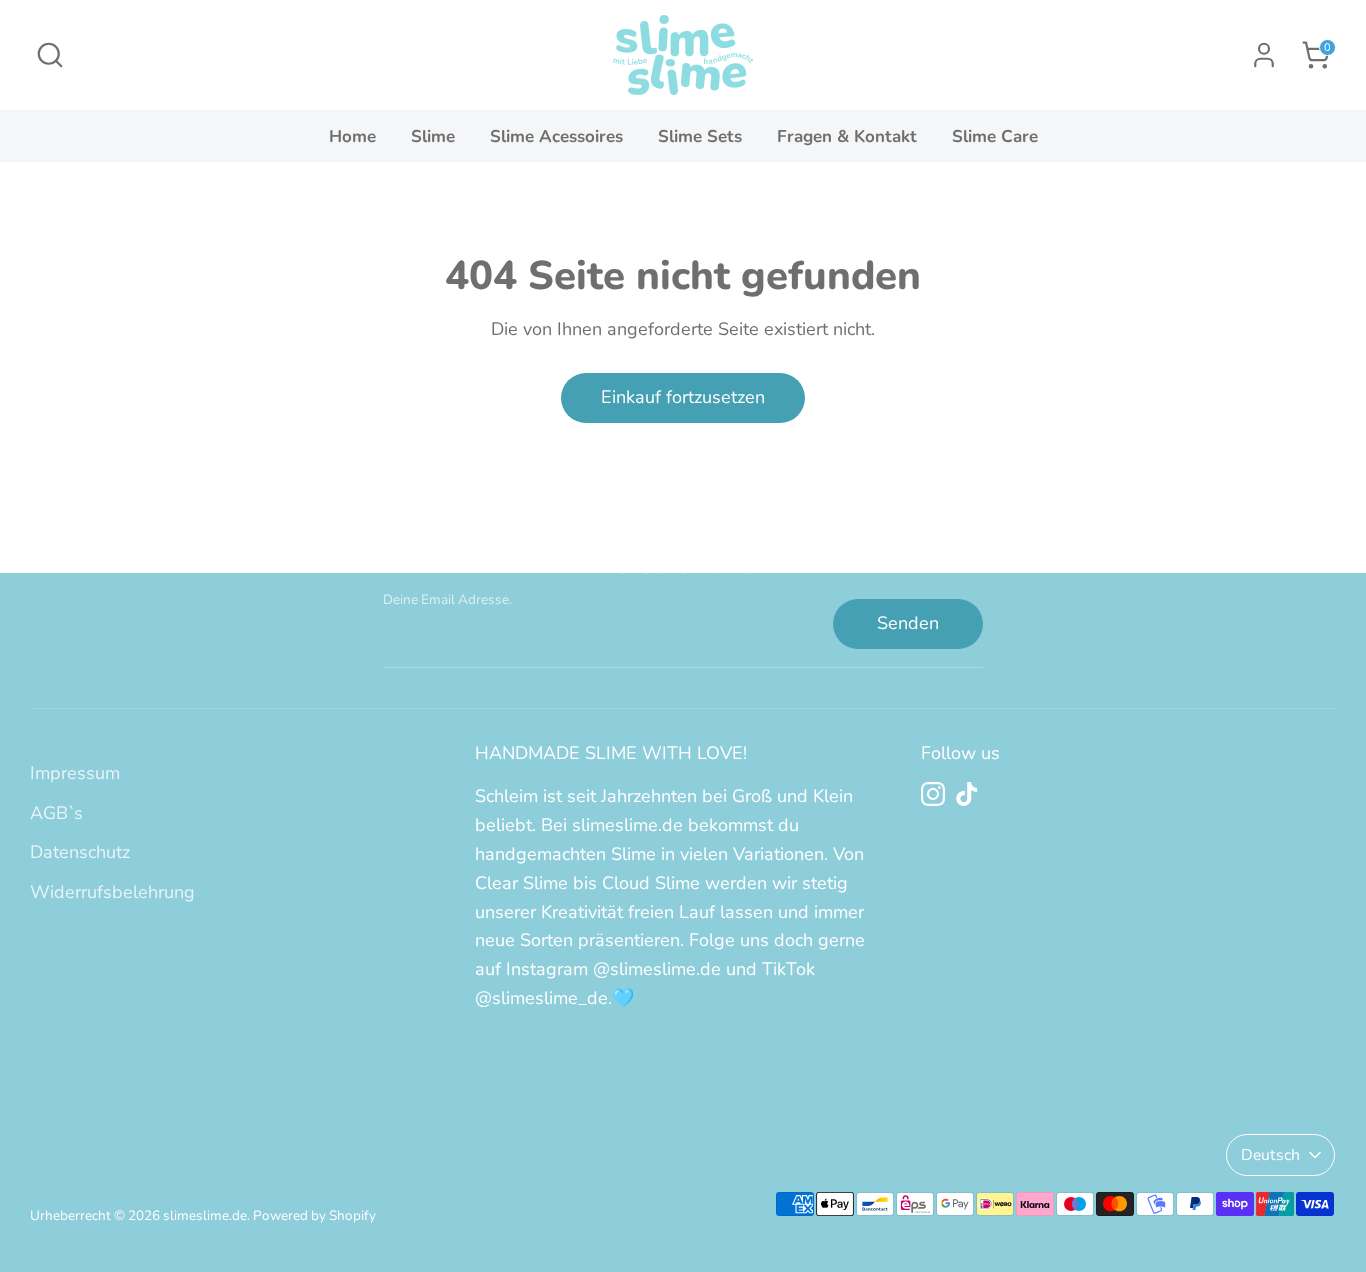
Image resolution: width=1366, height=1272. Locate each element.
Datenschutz (80, 852)
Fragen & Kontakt (847, 136)
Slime (433, 136)
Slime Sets (700, 136)
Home (352, 136)
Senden (908, 623)
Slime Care (995, 136)
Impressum (75, 773)
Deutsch (1270, 1155)
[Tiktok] (967, 794)
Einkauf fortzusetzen (683, 397)
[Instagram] (933, 794)
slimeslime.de (205, 1215)
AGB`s (56, 813)
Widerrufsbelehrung (112, 892)
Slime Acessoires (556, 136)
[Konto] (1264, 55)
